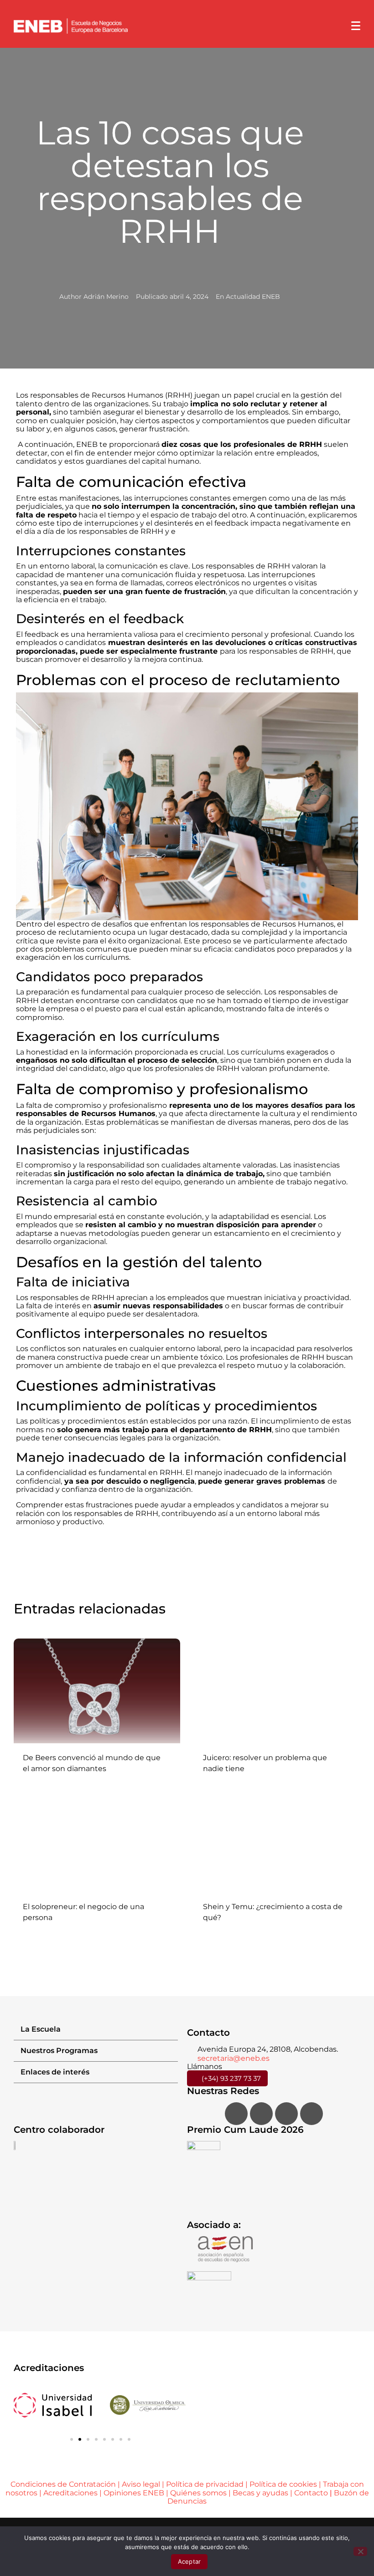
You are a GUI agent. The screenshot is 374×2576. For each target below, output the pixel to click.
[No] (360, 2551)
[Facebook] (236, 2114)
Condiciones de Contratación (63, 2484)
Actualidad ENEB (253, 297)
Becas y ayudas (260, 2493)
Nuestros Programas (59, 2051)
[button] (96, 2030)
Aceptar (190, 2561)
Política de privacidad (205, 2484)
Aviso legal (141, 2484)
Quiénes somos (198, 2493)
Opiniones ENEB (134, 2493)
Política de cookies (283, 2484)
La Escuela (41, 2029)
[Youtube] (312, 2114)
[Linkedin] (286, 2114)
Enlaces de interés (55, 2072)
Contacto (312, 2493)
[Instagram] (261, 2114)
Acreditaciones (70, 2493)
